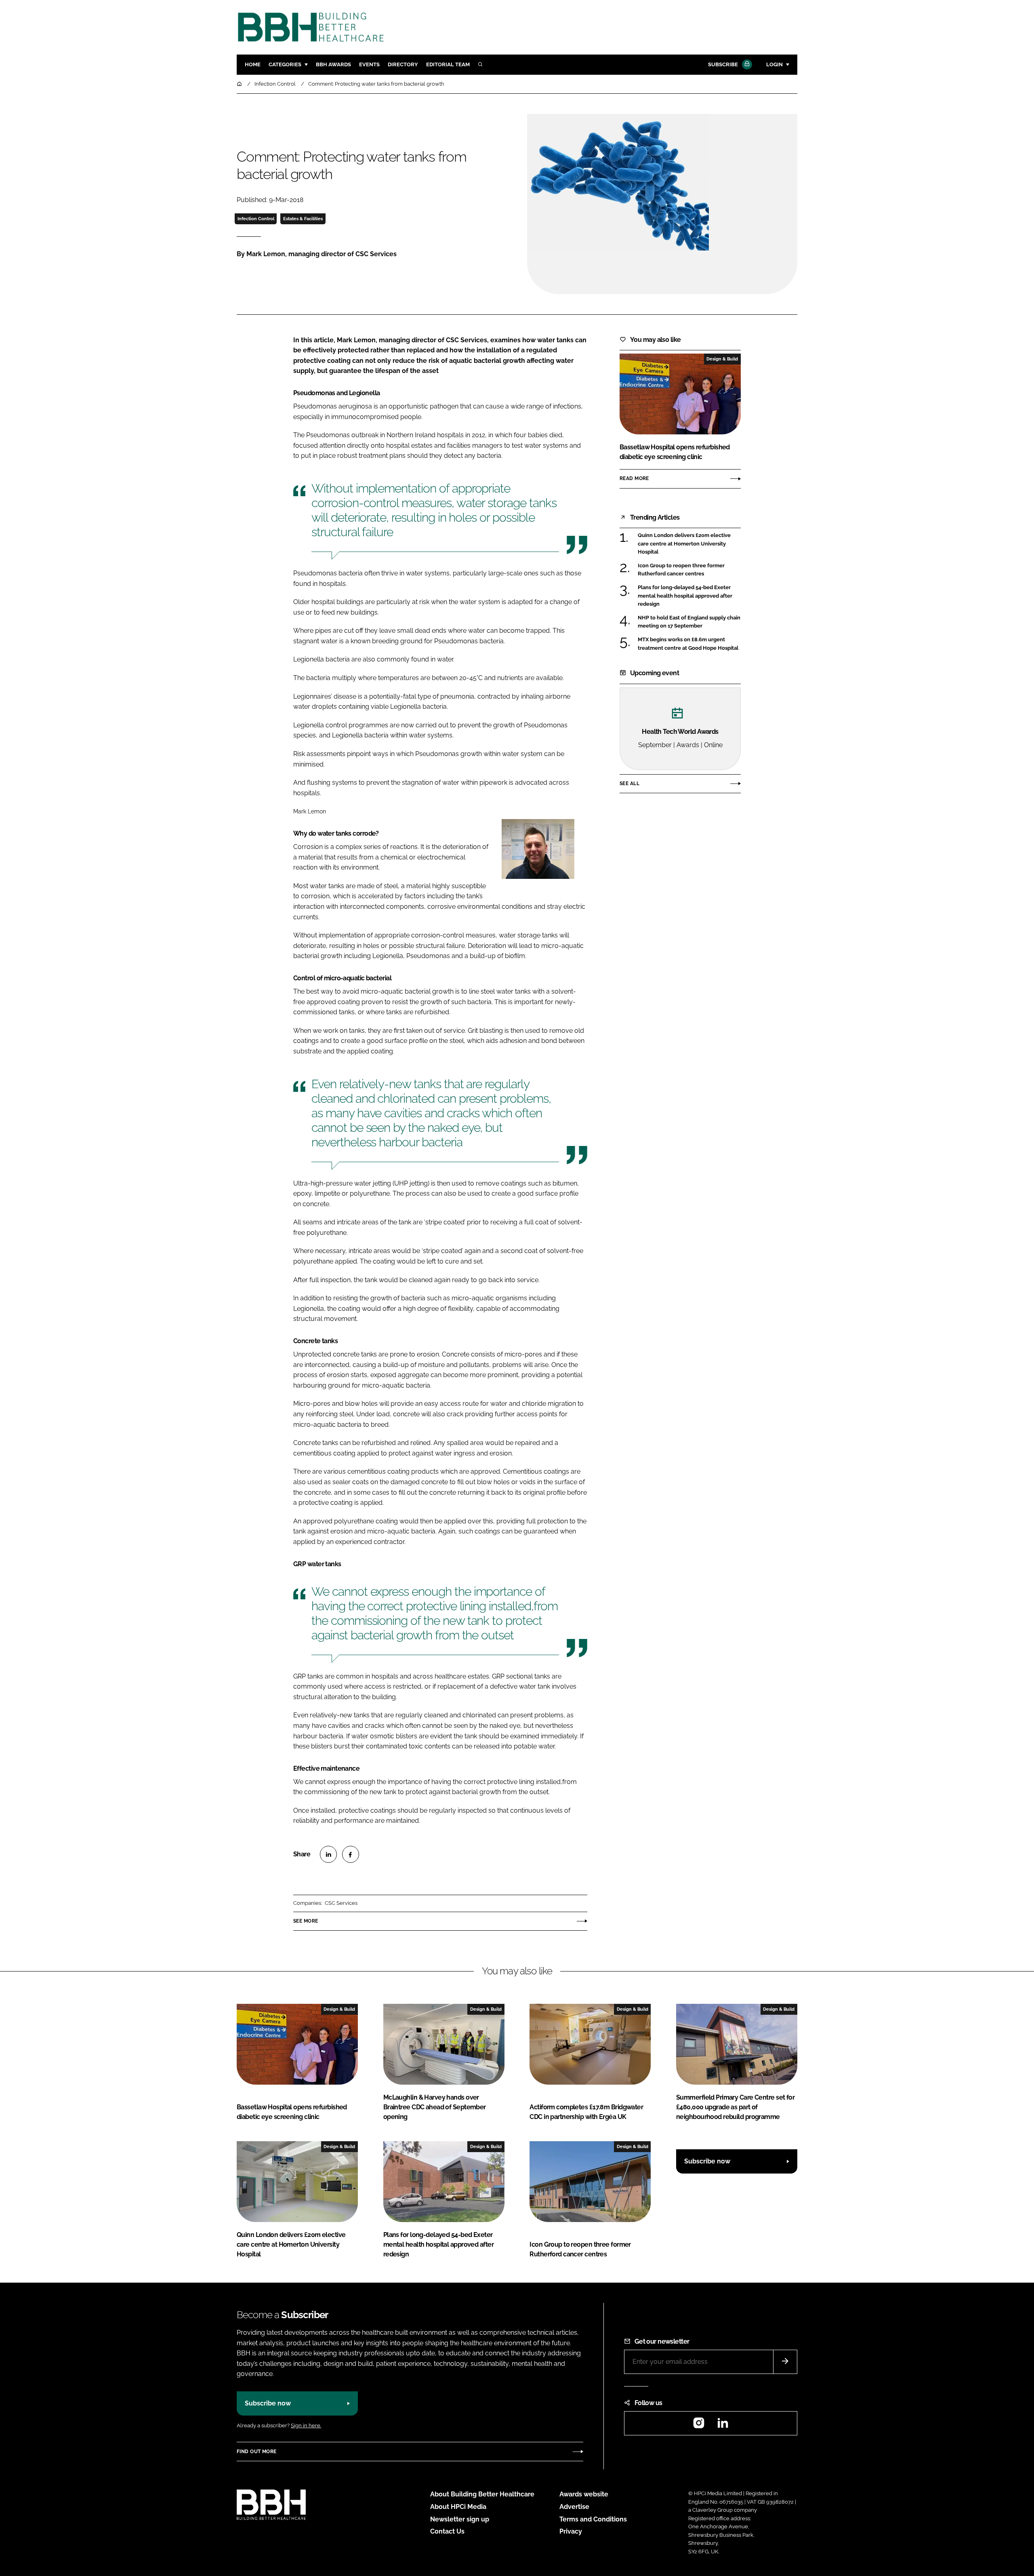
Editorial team (448, 64)
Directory (403, 64)
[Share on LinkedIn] (328, 1854)
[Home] (240, 84)
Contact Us (447, 2531)
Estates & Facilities (303, 219)
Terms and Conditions (593, 2519)
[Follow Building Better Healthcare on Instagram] (699, 2425)
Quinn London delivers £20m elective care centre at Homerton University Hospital (689, 544)
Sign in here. (306, 2425)
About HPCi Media (458, 2507)
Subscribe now (707, 2161)
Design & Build (722, 359)
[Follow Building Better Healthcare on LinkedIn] (723, 2425)
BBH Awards (333, 64)
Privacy (571, 2531)
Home (253, 64)
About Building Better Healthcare (482, 2494)
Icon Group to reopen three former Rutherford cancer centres (689, 570)
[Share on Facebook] (351, 1854)
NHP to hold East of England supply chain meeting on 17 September (689, 622)
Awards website (584, 2494)
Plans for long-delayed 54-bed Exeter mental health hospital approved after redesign (689, 596)
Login (774, 64)
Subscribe (723, 64)
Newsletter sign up (460, 2519)
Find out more (256, 2452)
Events (369, 64)
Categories (285, 64)
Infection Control (256, 219)
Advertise (574, 2507)
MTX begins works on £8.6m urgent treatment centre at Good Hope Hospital (689, 644)
